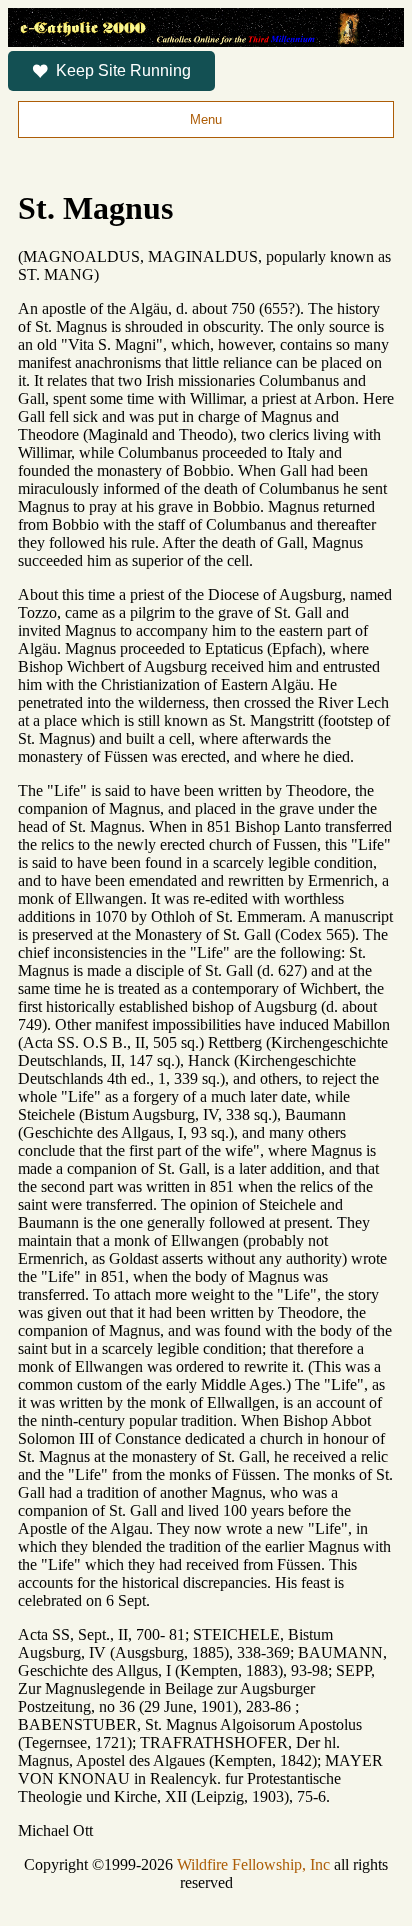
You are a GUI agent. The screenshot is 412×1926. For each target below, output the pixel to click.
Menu (206, 119)
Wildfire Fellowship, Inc (253, 1864)
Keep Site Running (123, 70)
